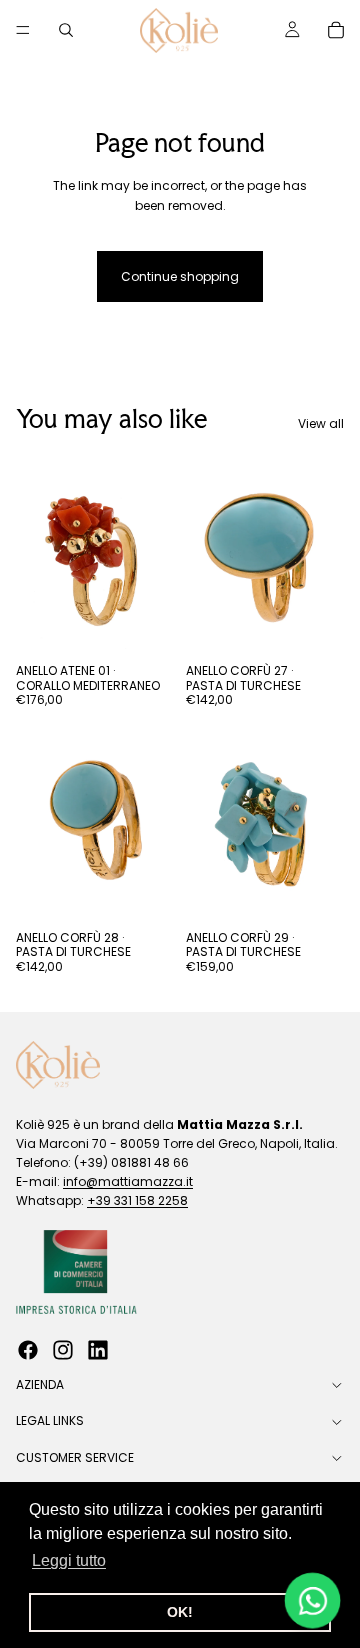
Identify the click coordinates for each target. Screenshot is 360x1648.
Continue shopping (180, 276)
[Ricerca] (66, 30)
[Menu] (23, 30)
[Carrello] (336, 30)
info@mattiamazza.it (128, 1181)
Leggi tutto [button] (69, 1560)
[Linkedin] (98, 1350)
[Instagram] (63, 1350)
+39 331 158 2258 (137, 1200)
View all (321, 423)
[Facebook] (28, 1350)
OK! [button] (180, 1612)
